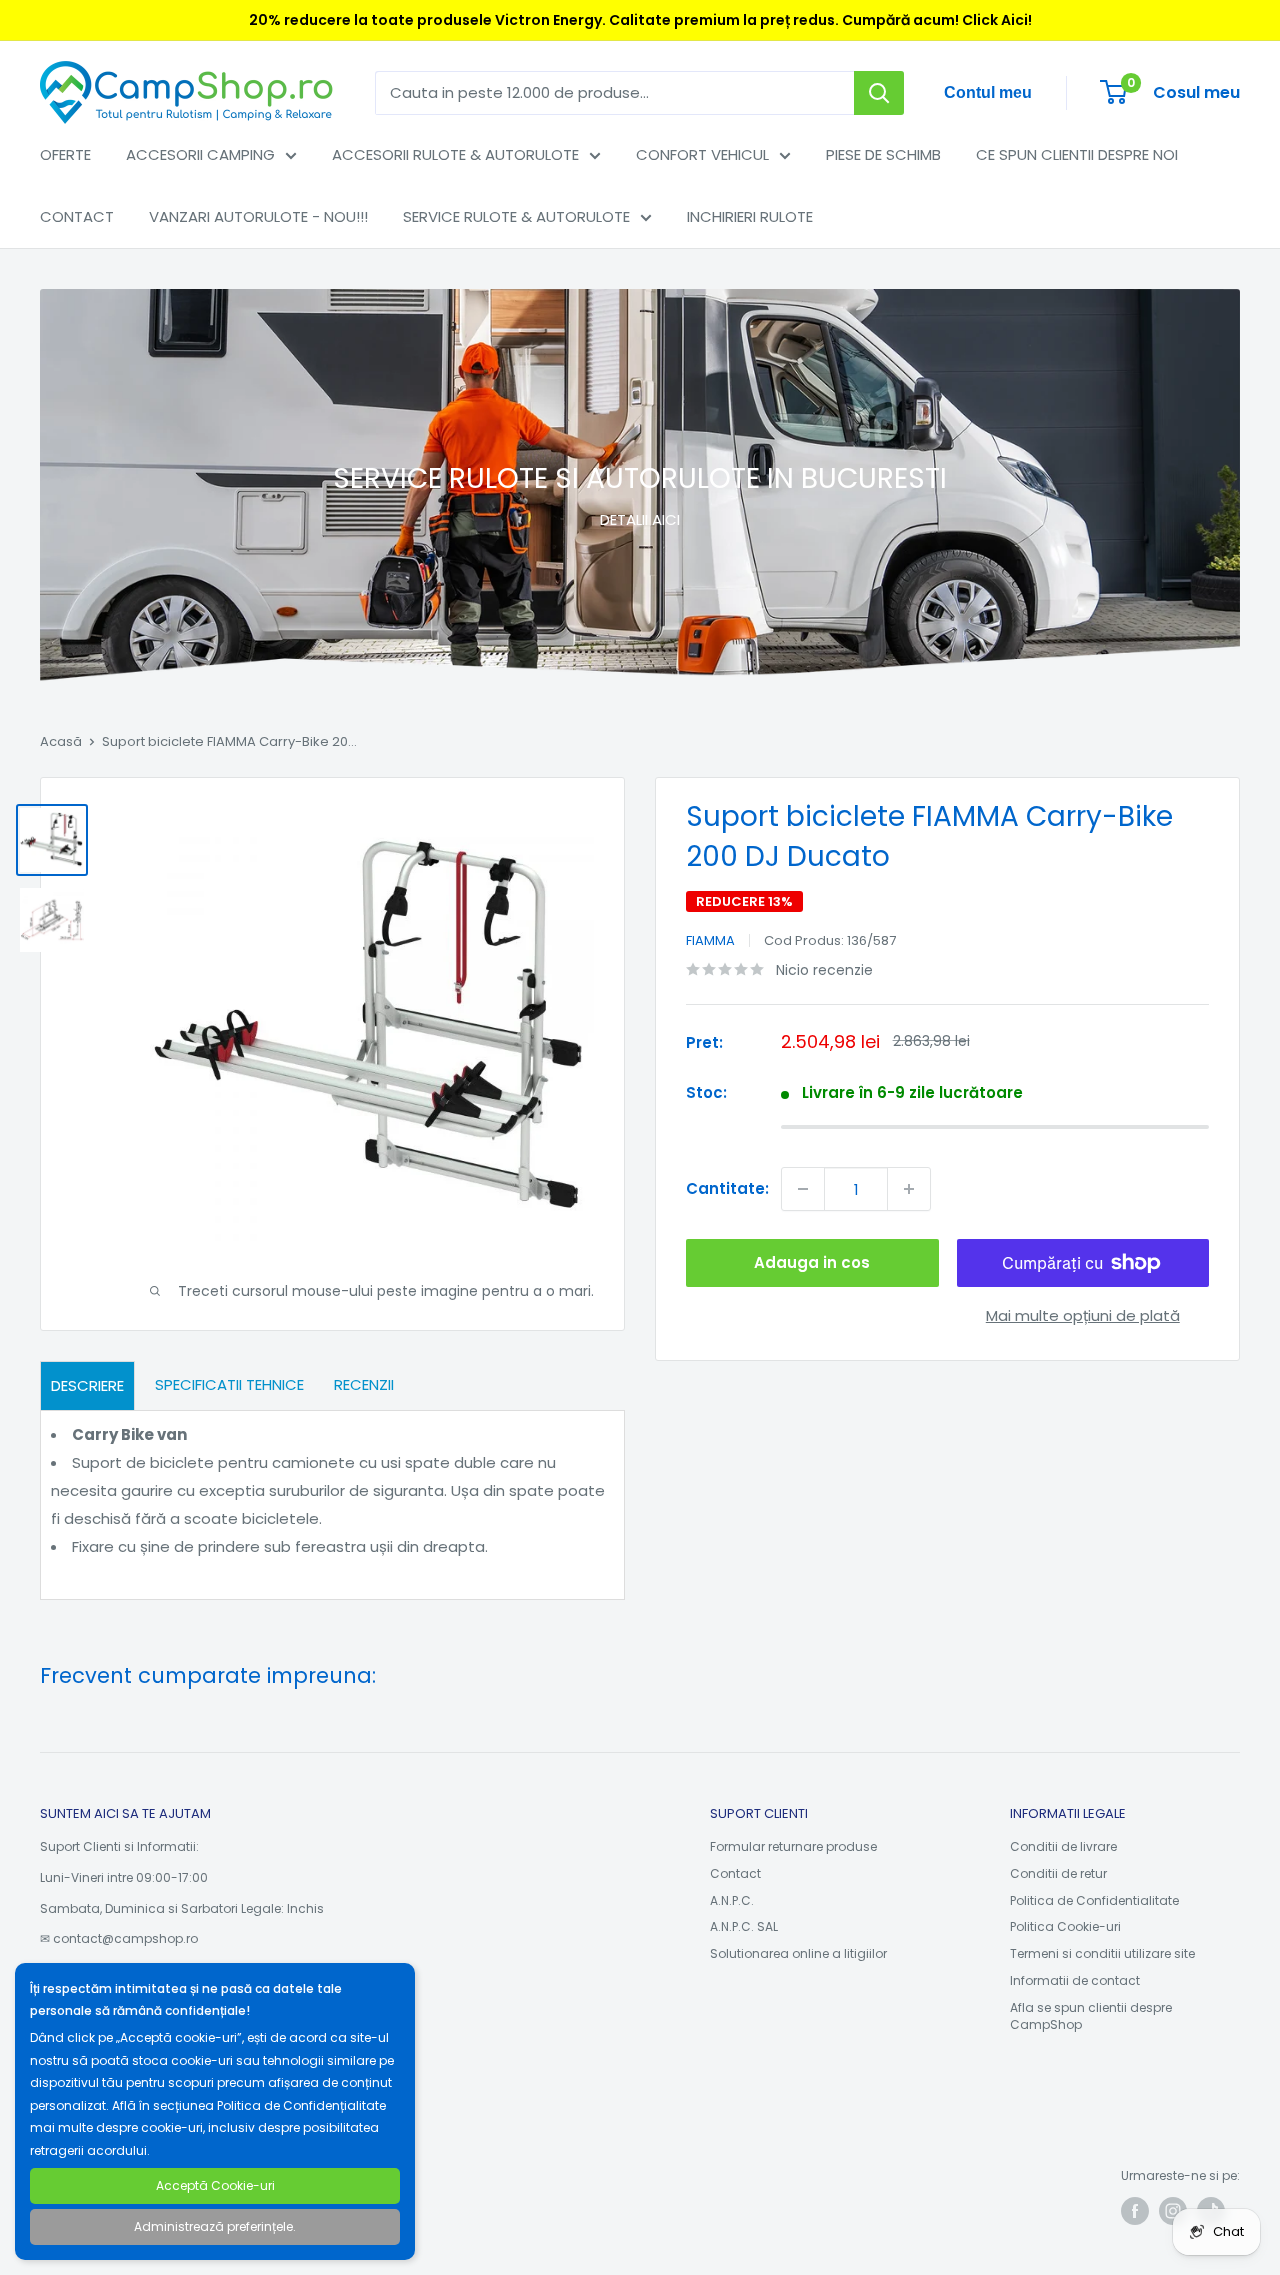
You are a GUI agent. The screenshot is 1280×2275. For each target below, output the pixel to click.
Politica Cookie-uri (1065, 1926)
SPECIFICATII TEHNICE (229, 1384)
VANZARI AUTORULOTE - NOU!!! (258, 216)
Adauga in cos (812, 1262)
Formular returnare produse (793, 1846)
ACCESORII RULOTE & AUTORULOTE (455, 154)
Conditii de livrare (1063, 1846)
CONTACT (77, 216)
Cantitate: (727, 1188)
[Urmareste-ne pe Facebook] (1135, 2211)
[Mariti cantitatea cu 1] (909, 1189)
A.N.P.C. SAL (744, 1926)
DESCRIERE (87, 1385)
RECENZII (364, 1384)
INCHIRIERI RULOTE (750, 216)
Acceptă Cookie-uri (215, 2185)
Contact (735, 1873)
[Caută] (879, 93)
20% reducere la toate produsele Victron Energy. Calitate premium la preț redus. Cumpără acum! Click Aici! (640, 20)
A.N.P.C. (732, 1900)
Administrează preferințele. (215, 2226)
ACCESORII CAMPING (200, 154)
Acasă (61, 741)
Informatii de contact (1075, 1980)
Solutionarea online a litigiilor (798, 1953)
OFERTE (65, 154)
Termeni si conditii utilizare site (1102, 1953)
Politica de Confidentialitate (1094, 1900)
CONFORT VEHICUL (702, 154)
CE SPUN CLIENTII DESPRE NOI (1077, 154)
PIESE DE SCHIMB (883, 154)
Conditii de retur (1058, 1873)
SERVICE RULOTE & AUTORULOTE (516, 216)
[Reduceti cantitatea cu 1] (803, 1189)
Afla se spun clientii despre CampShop (1091, 2016)
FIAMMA (710, 940)
